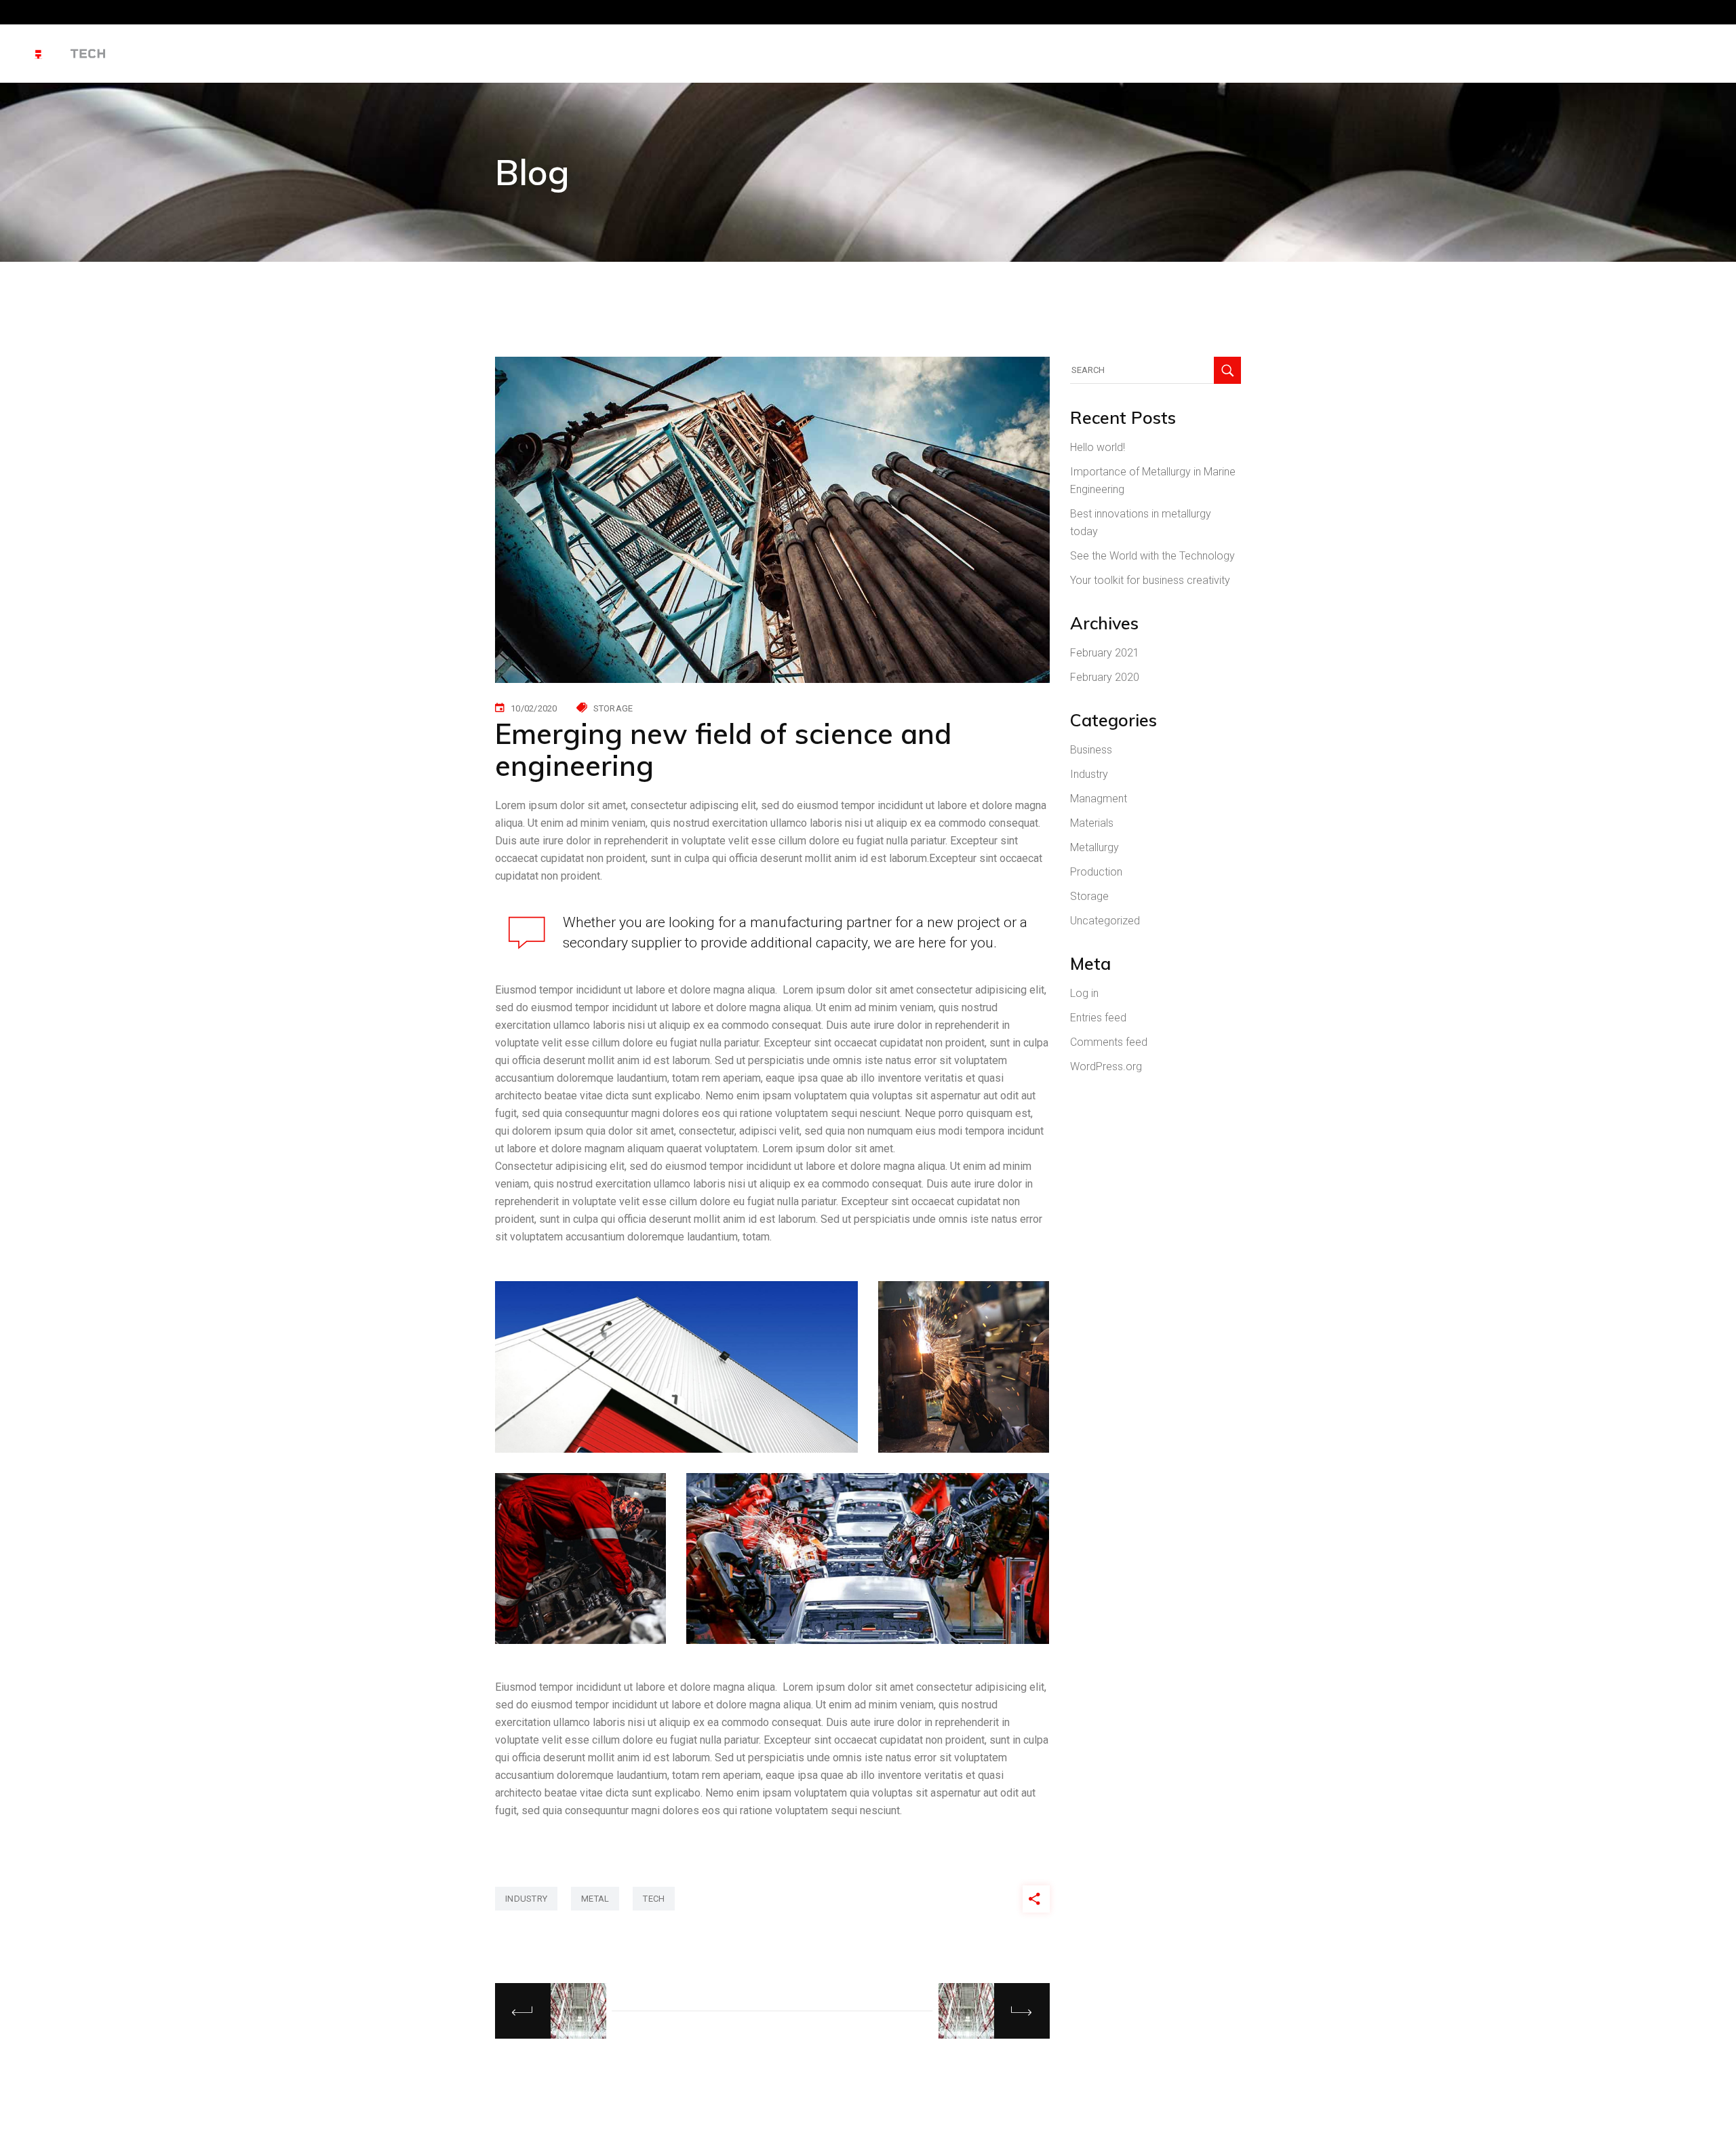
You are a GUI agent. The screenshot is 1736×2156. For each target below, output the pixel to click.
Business (1091, 750)
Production (1096, 872)
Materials (1092, 823)
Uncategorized (1105, 921)
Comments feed (1109, 1042)
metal (595, 1899)
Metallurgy (1094, 847)
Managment (1099, 799)
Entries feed (1098, 1018)
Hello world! (1098, 447)
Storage (613, 708)
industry (526, 1899)
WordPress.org (1106, 1066)
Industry (1089, 774)
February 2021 (1105, 653)
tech (654, 1899)
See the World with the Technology (1152, 556)
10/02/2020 (534, 708)
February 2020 (1105, 677)
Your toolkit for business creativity (1150, 580)
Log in (1084, 993)
